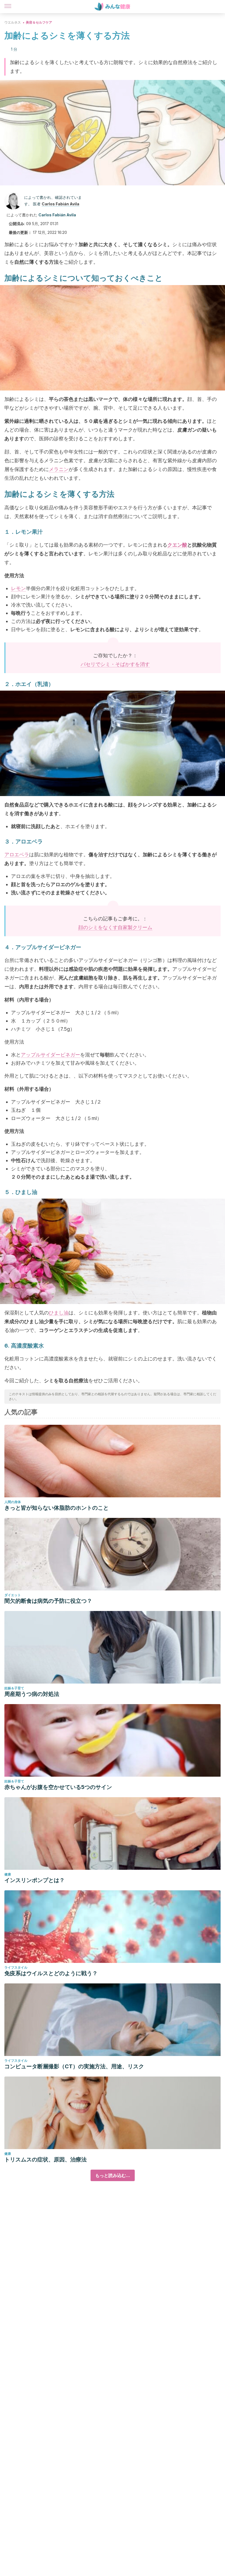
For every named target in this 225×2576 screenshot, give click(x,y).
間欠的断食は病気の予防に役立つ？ (48, 1601)
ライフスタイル (16, 1967)
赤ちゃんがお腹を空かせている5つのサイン (58, 1787)
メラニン (59, 469)
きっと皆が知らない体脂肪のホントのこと (57, 1508)
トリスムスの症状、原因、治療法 (46, 2159)
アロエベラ (17, 855)
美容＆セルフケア (39, 22)
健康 (8, 1874)
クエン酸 (177, 545)
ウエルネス (13, 22)
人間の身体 (13, 1502)
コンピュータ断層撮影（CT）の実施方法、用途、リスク (74, 2066)
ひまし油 (59, 1313)
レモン (18, 588)
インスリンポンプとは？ (35, 1880)
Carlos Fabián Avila (61, 204)
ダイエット (13, 1595)
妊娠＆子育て (14, 1688)
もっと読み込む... (113, 2175)
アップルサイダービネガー (50, 1055)
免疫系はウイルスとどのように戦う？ (51, 1973)
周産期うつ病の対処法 (32, 1694)
